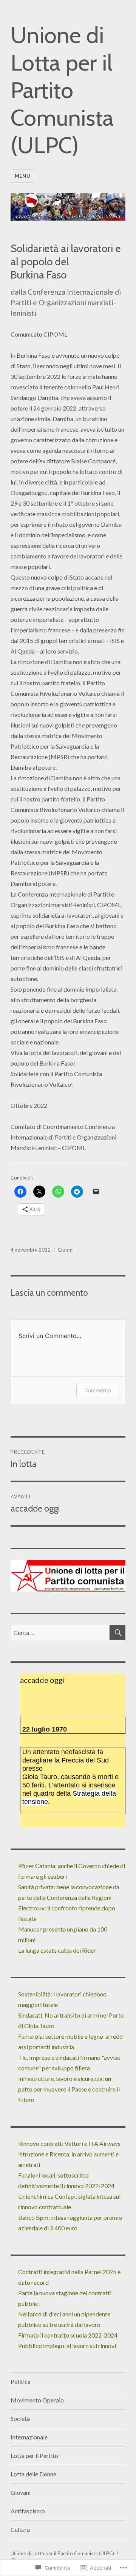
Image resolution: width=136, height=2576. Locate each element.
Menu (22, 176)
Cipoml (66, 1250)
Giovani (21, 2492)
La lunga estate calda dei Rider (57, 1950)
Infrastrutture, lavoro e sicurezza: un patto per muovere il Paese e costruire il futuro (69, 2089)
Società (20, 2418)
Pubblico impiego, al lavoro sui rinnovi (68, 2346)
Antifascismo (28, 2511)
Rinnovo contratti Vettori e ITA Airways (69, 2143)
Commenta (98, 1390)
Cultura (20, 2529)
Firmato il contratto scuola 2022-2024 (68, 2335)
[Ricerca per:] (60, 1632)
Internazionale (29, 2437)
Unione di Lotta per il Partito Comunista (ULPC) (62, 90)
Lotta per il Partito (34, 2455)
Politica (21, 2381)
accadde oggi (42, 1680)
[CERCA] (117, 1632)
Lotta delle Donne (33, 2474)
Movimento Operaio (37, 2400)
